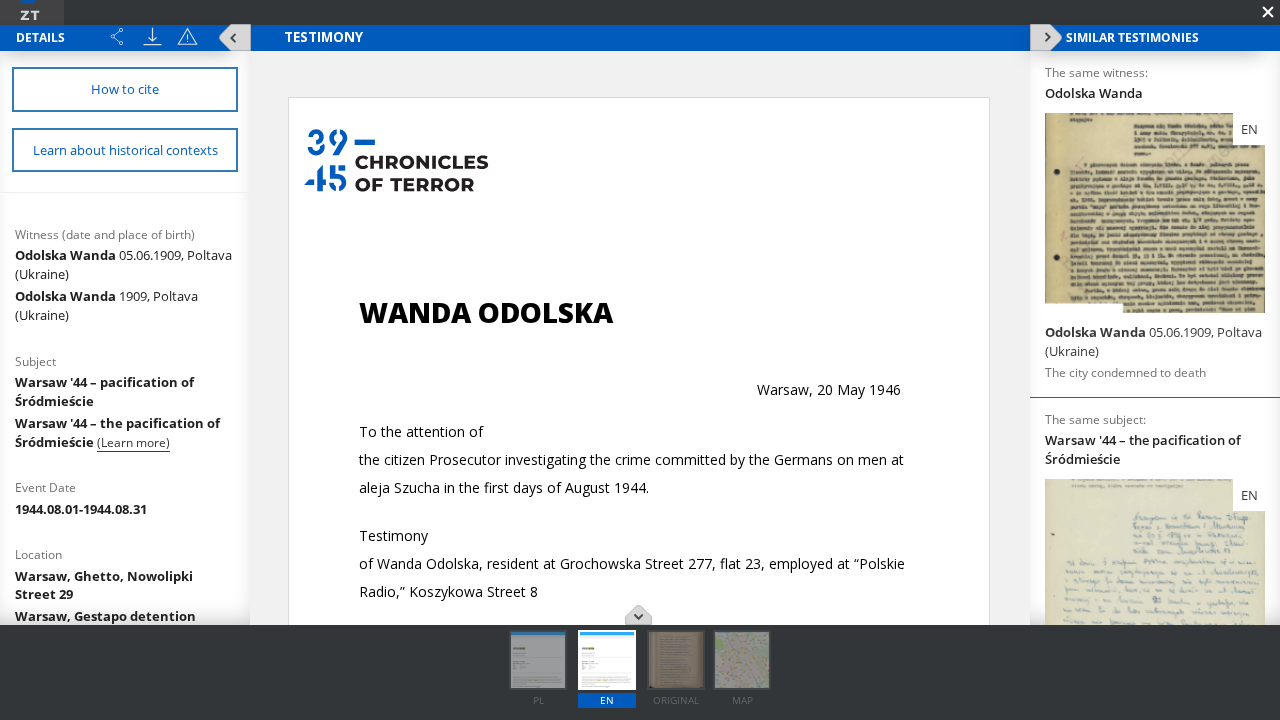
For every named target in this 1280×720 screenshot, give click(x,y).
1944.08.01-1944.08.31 (81, 509)
